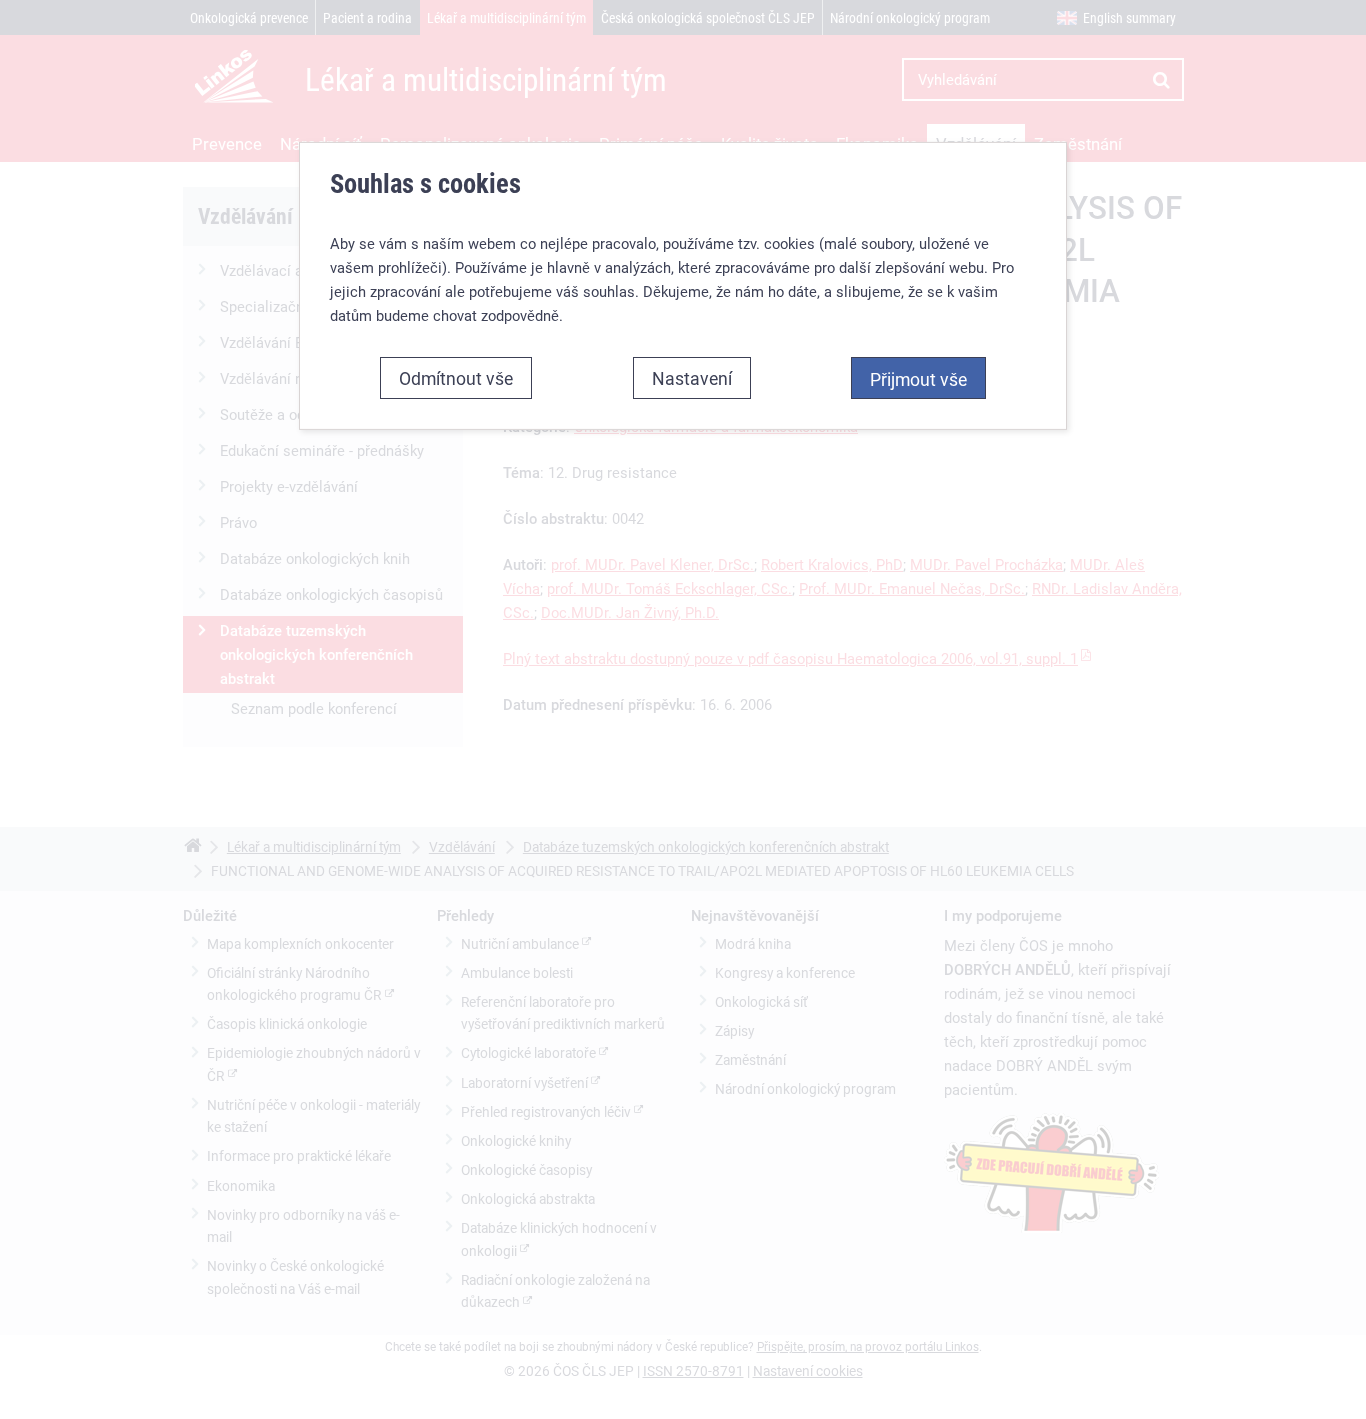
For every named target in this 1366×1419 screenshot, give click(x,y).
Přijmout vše (918, 379)
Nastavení (692, 378)
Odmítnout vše (456, 378)
